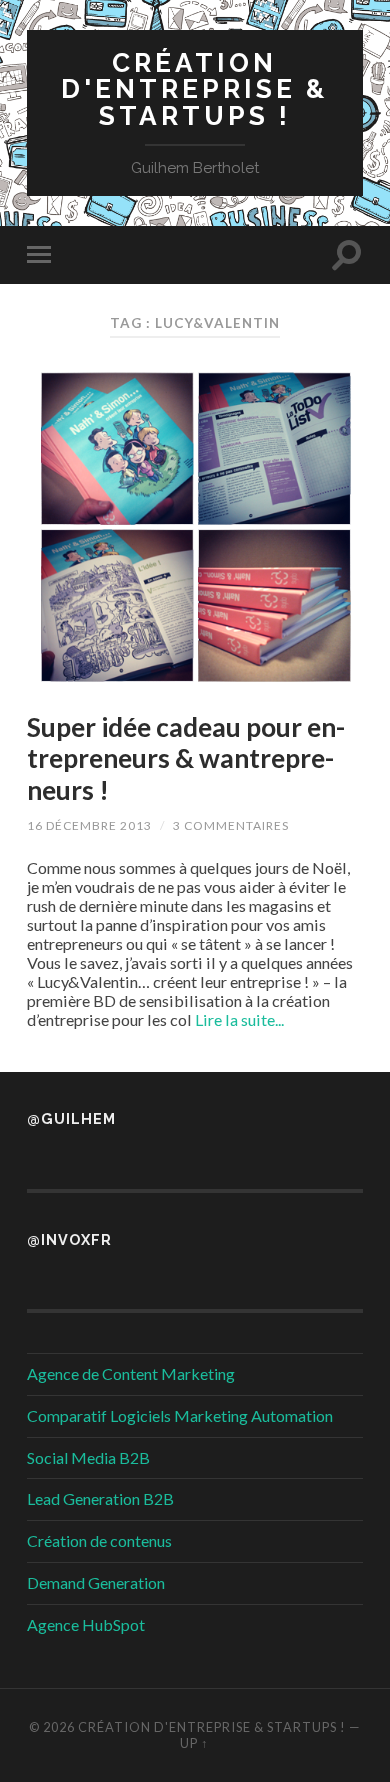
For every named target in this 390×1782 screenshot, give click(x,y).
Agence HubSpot (86, 1624)
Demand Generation (96, 1582)
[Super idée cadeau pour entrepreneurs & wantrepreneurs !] (194, 525)
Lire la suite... (239, 1019)
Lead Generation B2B (100, 1498)
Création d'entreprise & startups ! (194, 89)
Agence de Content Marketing (131, 1373)
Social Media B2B (88, 1457)
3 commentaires (231, 825)
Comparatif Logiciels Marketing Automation (180, 1415)
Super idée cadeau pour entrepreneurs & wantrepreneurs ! (186, 758)
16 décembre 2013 (89, 825)
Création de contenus (99, 1540)
